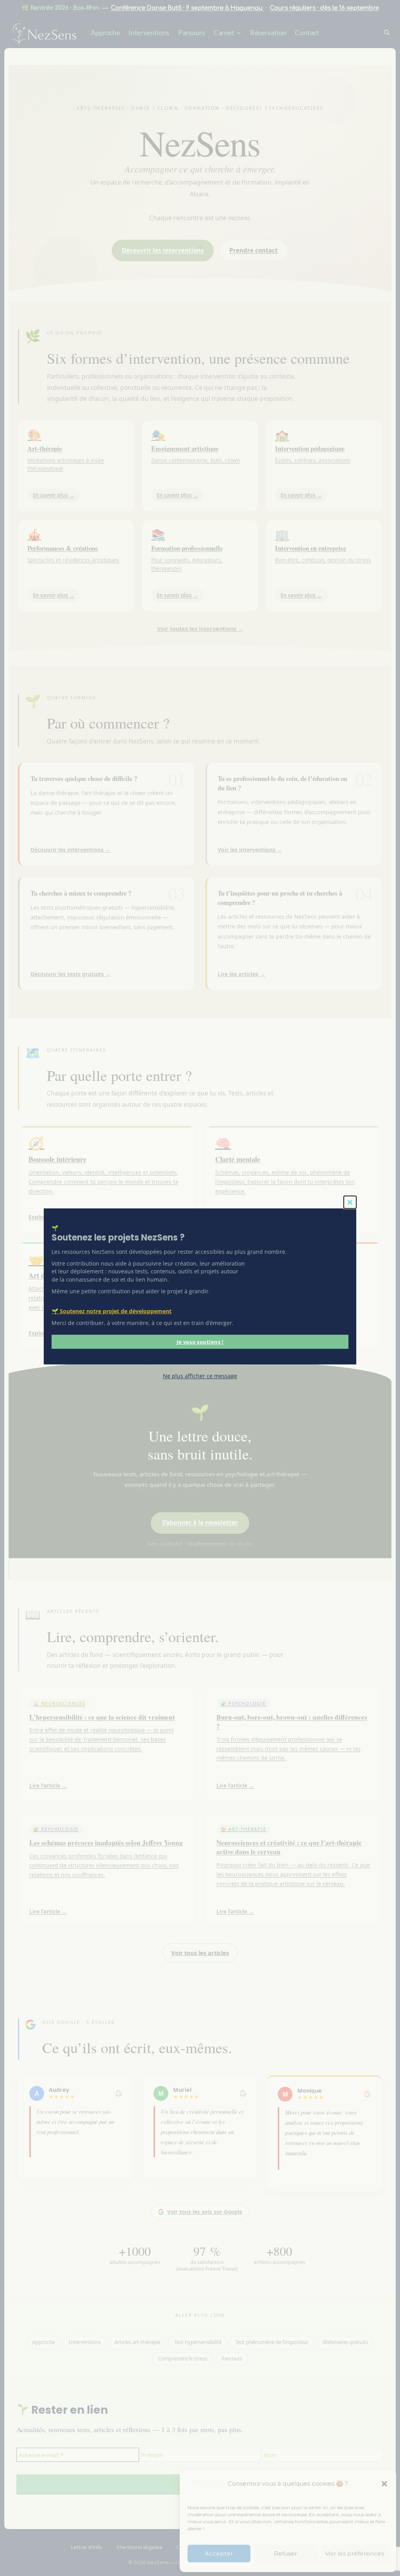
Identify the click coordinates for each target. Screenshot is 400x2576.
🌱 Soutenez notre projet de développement (112, 1311)
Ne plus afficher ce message (200, 1376)
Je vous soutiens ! (200, 1342)
